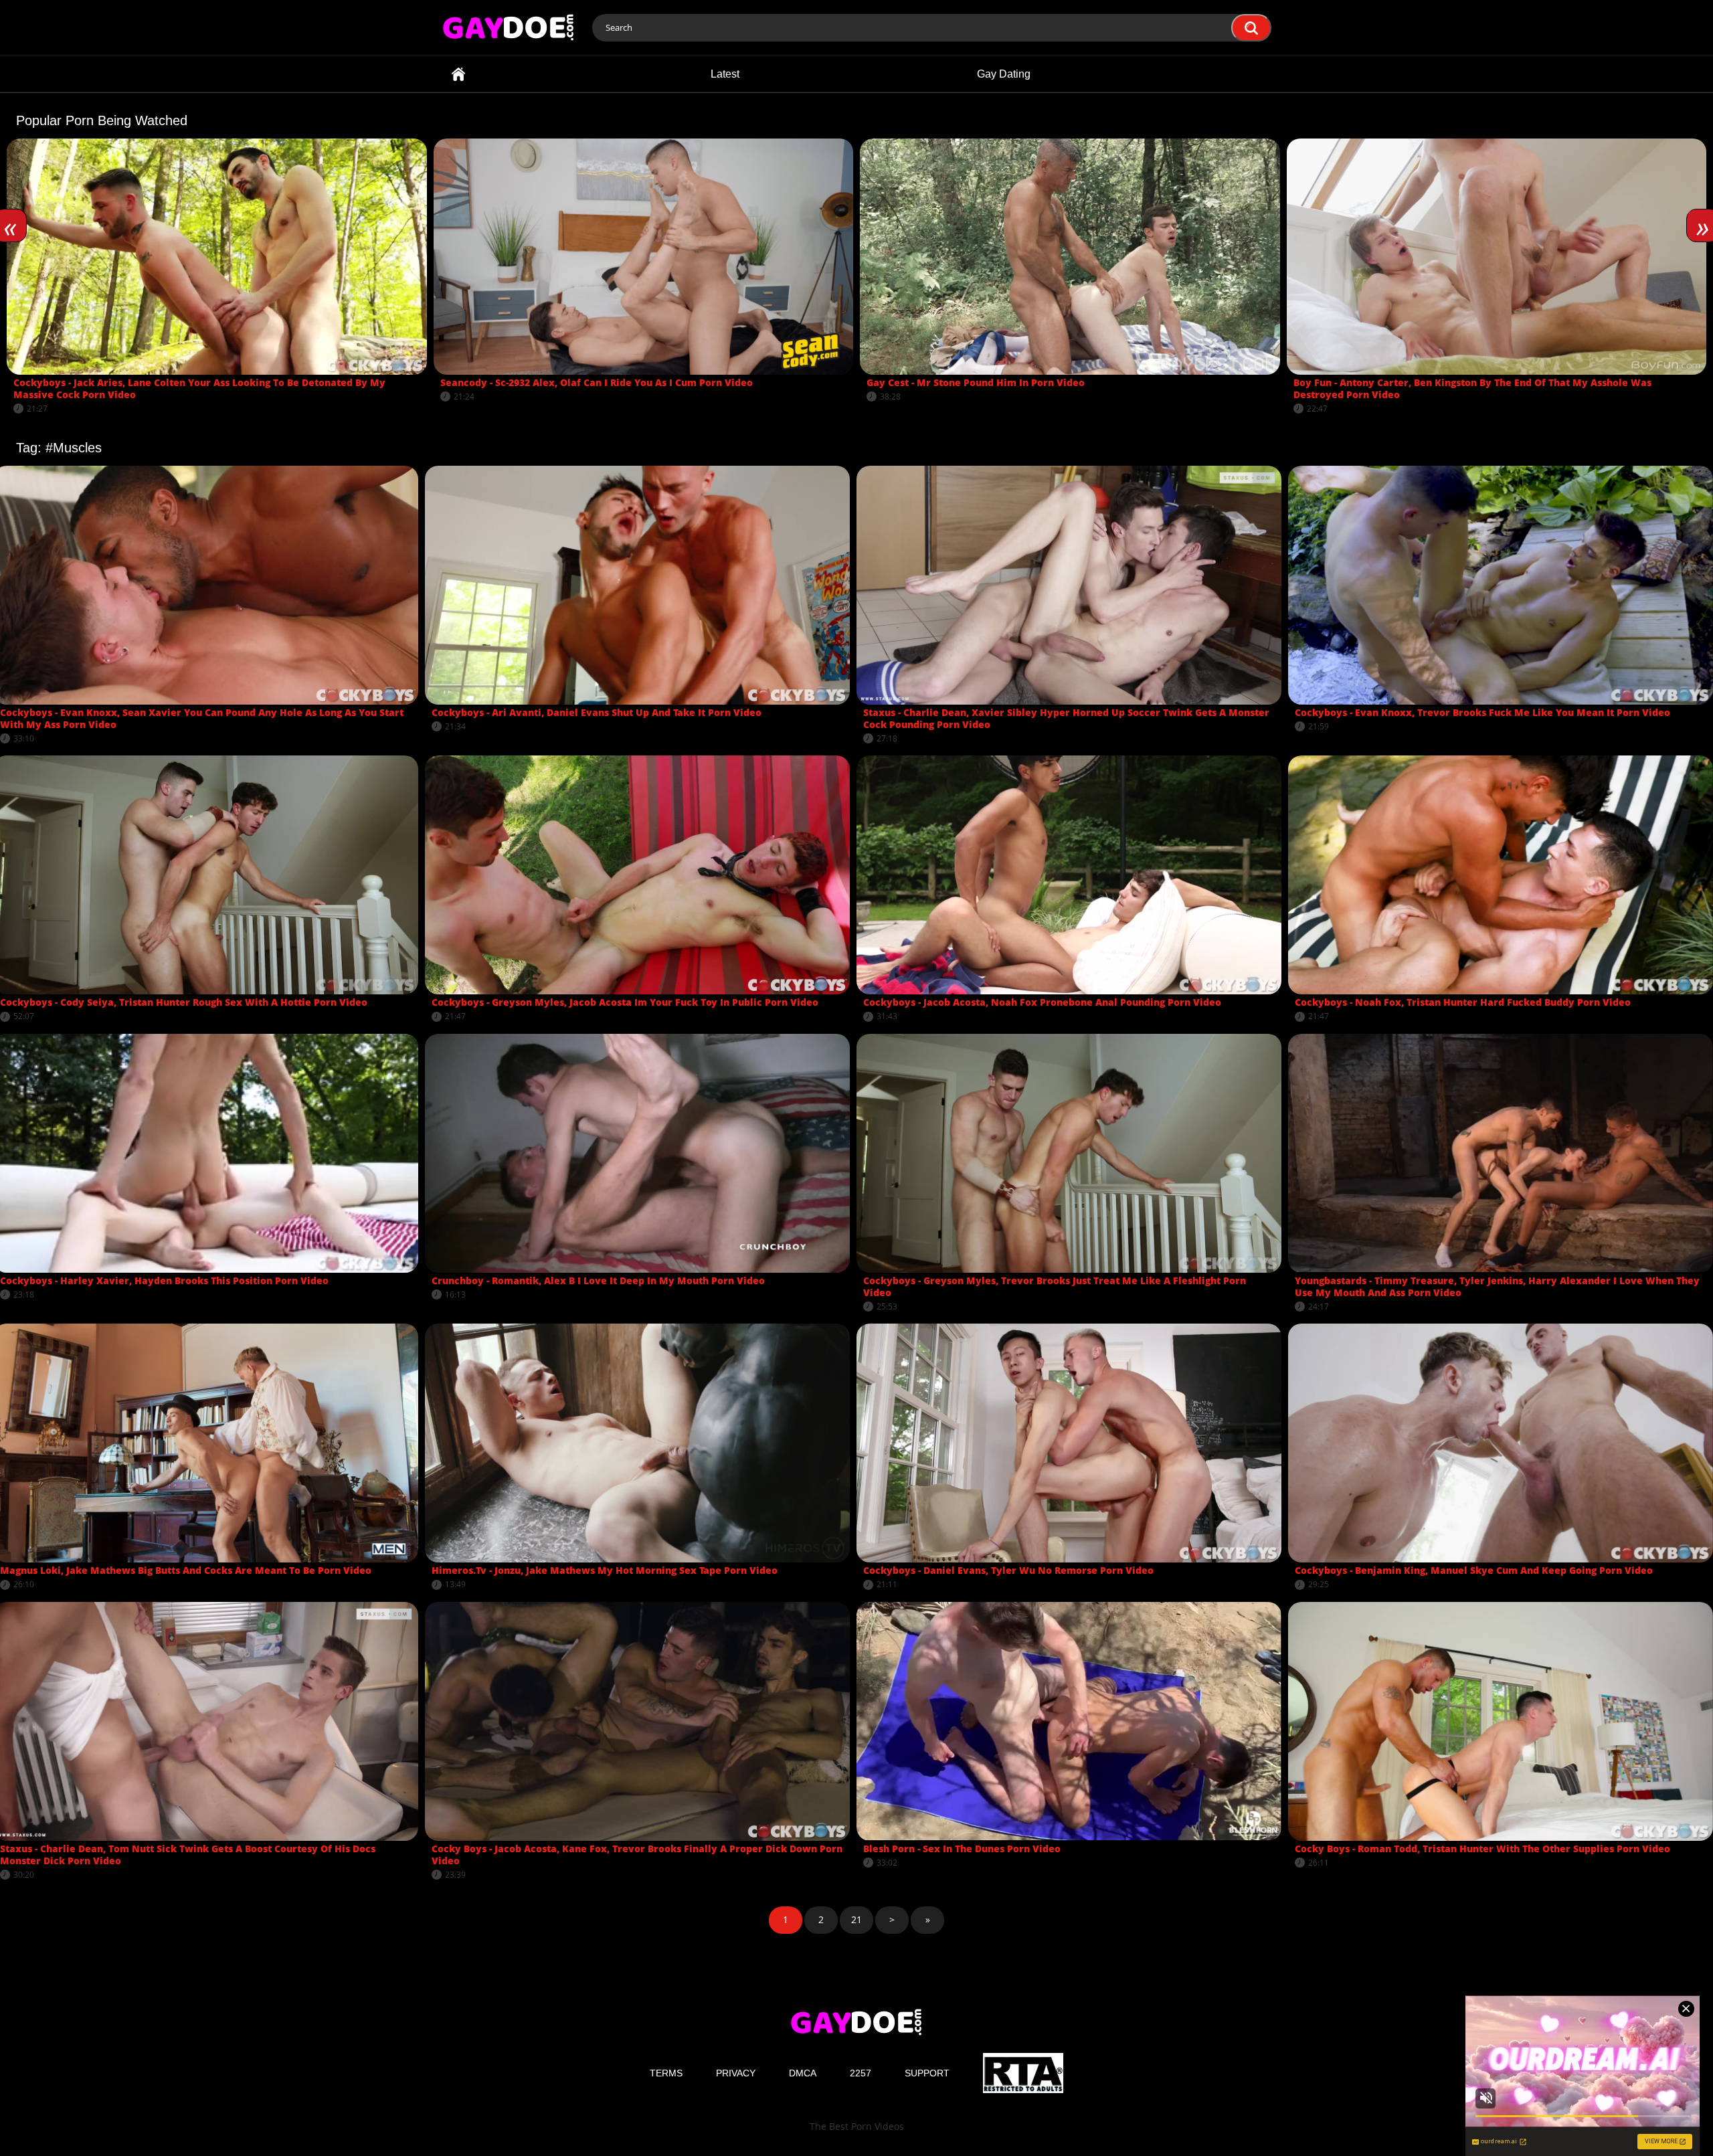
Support (927, 2073)
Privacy (736, 2073)
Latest (725, 74)
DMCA (803, 2073)
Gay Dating (1004, 74)
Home (458, 74)
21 (856, 1919)
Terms (666, 2073)
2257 (861, 2073)
